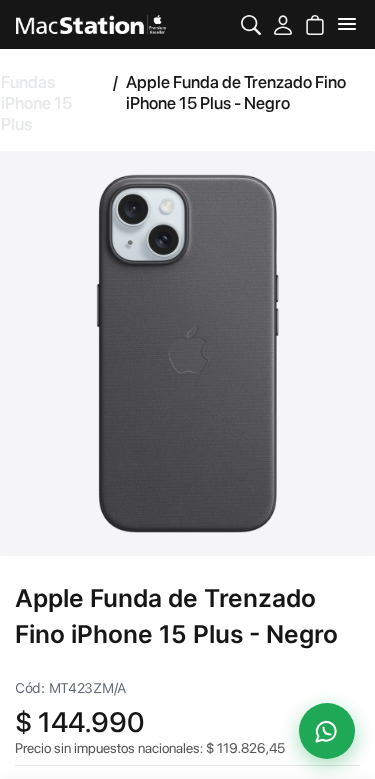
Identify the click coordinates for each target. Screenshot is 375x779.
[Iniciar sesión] (283, 24)
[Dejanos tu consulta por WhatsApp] (327, 731)
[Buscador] (251, 24)
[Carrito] (315, 24)
